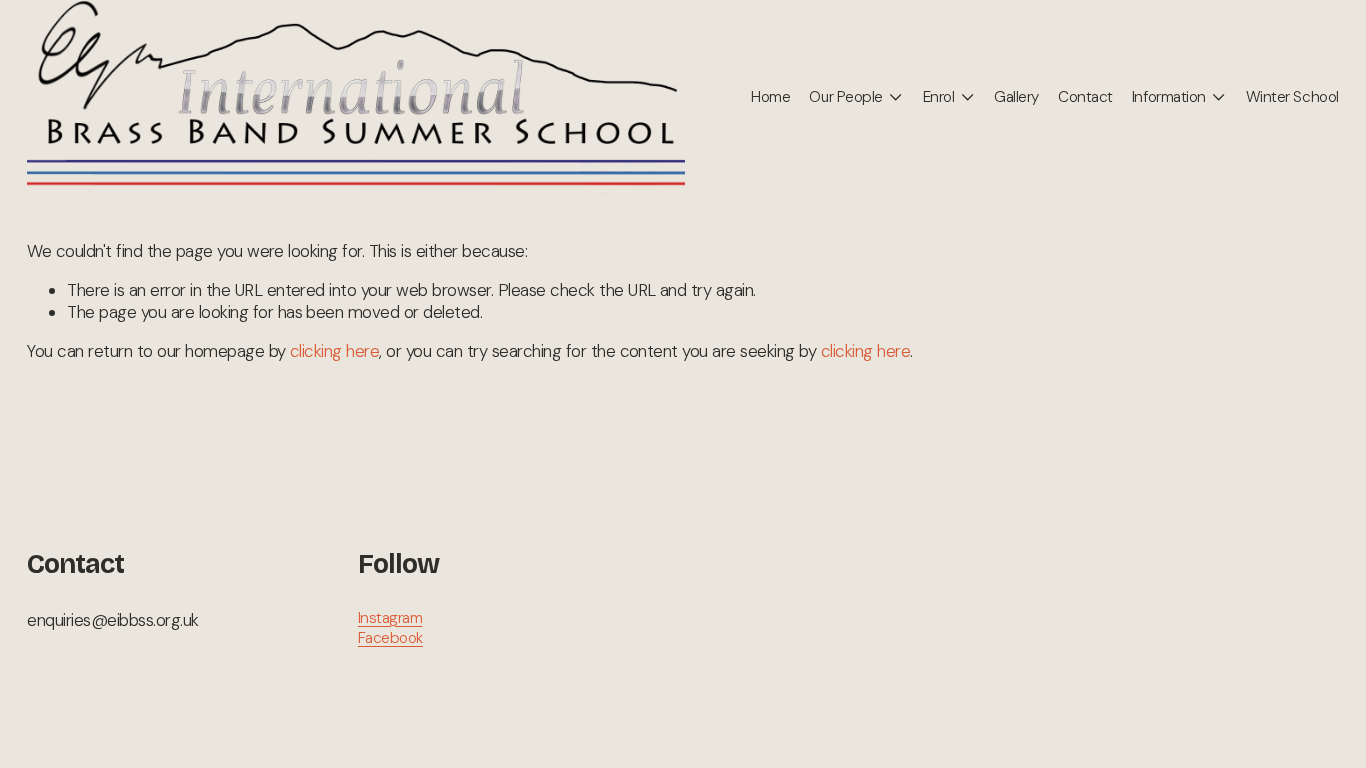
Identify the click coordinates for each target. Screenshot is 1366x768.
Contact (1085, 97)
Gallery (1016, 97)
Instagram (390, 618)
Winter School (1292, 97)
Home (770, 97)
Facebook (390, 638)
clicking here (334, 351)
